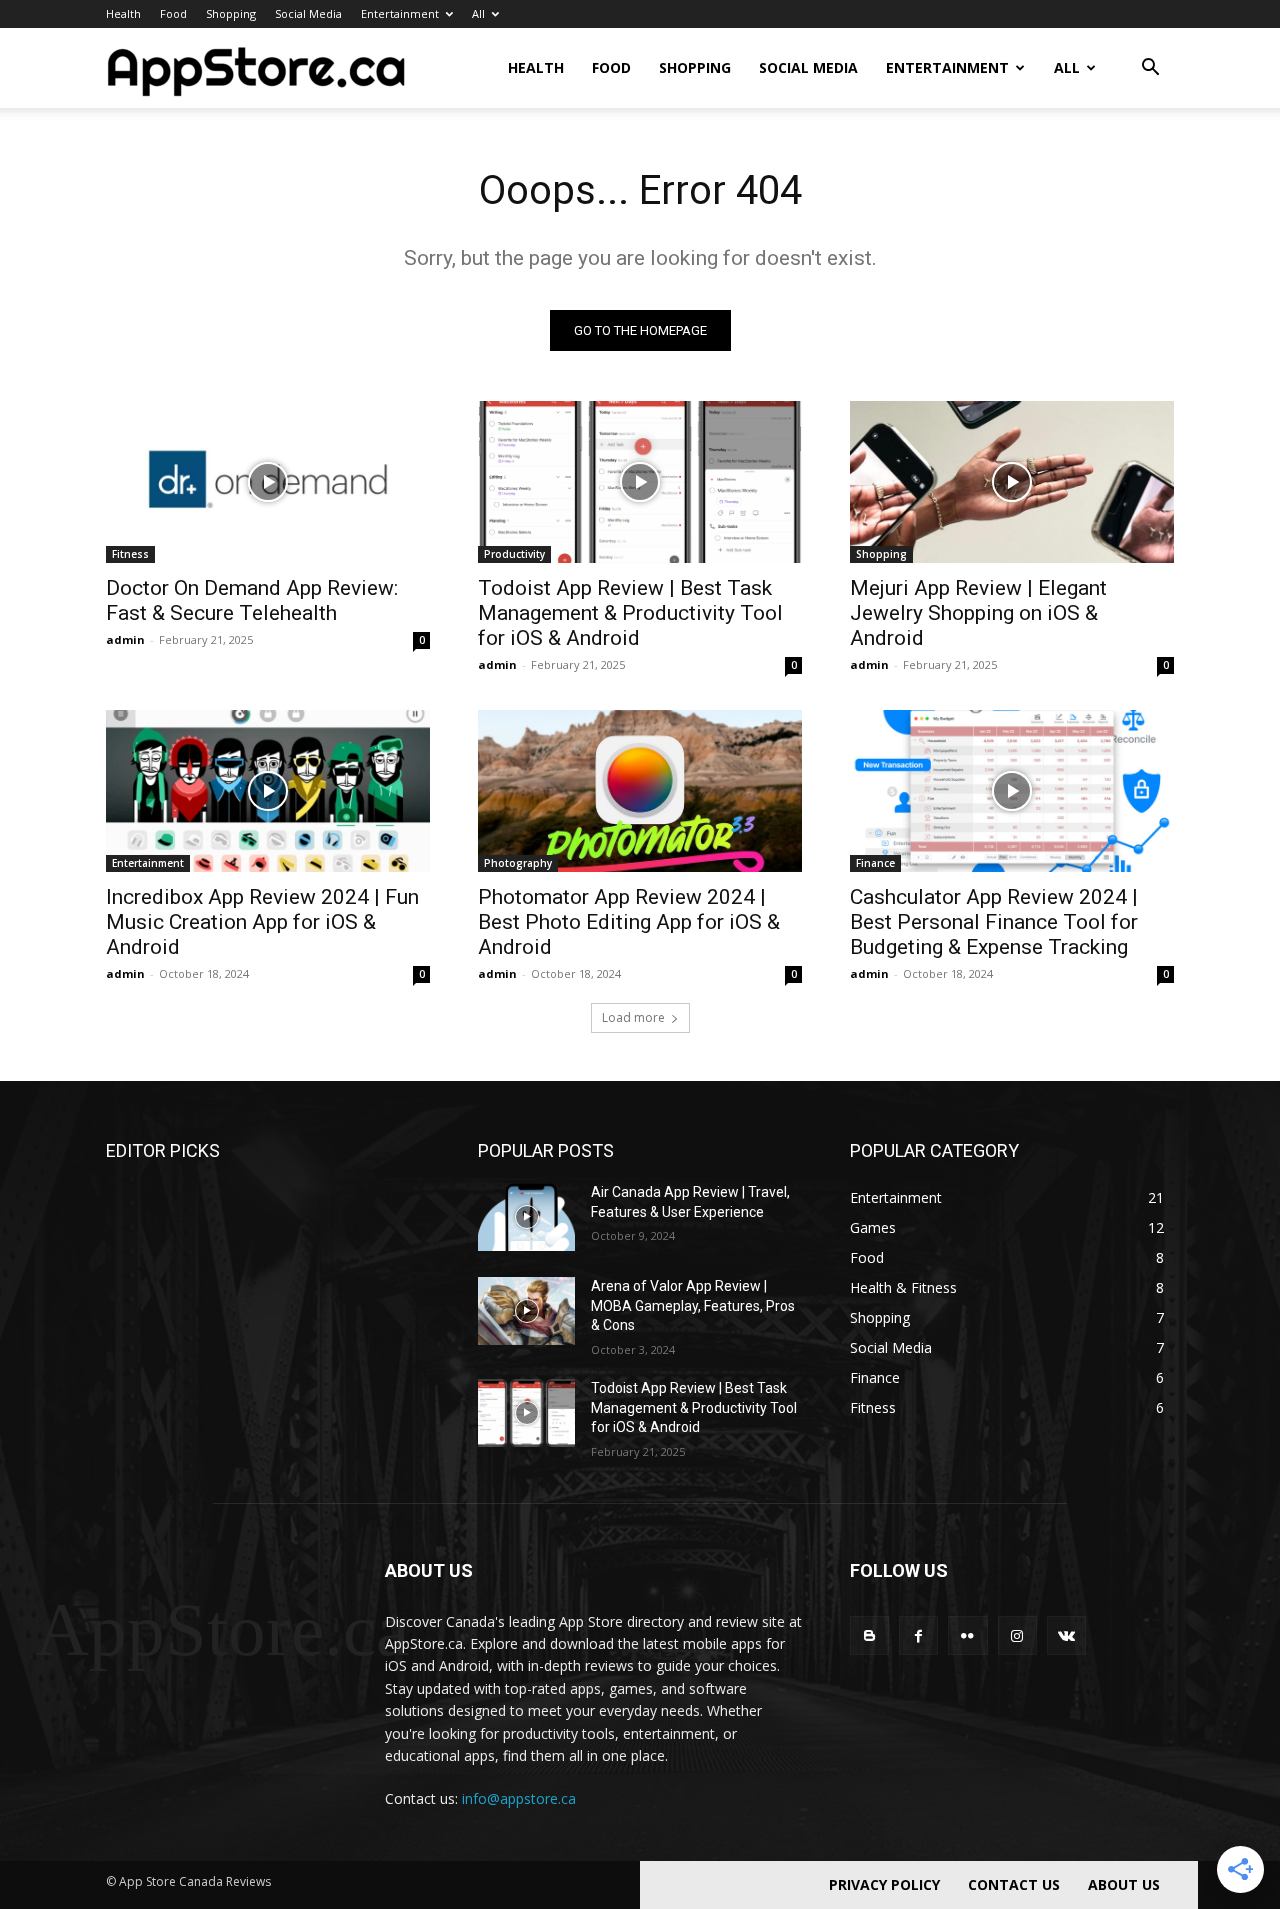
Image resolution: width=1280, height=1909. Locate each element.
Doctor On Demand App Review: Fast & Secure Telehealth (252, 600)
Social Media (308, 13)
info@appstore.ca (519, 1798)
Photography (518, 863)
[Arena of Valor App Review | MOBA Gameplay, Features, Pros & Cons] (526, 1311)
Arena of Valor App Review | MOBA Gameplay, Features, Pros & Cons (693, 1305)
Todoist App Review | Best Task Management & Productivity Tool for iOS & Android (630, 613)
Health (123, 13)
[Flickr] (967, 1635)
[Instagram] (1017, 1635)
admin (125, 639)
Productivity (514, 554)
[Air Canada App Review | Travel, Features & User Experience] (526, 1217)
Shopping (231, 13)
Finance (875, 863)
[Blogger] (869, 1635)
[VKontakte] (1066, 1635)
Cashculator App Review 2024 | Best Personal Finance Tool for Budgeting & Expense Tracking (994, 922)
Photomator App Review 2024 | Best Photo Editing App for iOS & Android (629, 922)
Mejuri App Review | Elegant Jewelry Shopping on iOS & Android (978, 613)
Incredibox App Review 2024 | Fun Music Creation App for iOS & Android (262, 922)
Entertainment (400, 13)
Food (173, 13)
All (478, 13)
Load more (633, 1017)
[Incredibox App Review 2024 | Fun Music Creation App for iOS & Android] (268, 791)
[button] (1150, 69)
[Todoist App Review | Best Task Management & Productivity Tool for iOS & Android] (640, 482)
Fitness (130, 554)
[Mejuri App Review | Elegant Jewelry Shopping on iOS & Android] (1012, 482)
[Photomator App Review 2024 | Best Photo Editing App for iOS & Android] (640, 791)
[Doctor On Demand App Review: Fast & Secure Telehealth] (268, 482)
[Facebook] (918, 1635)
